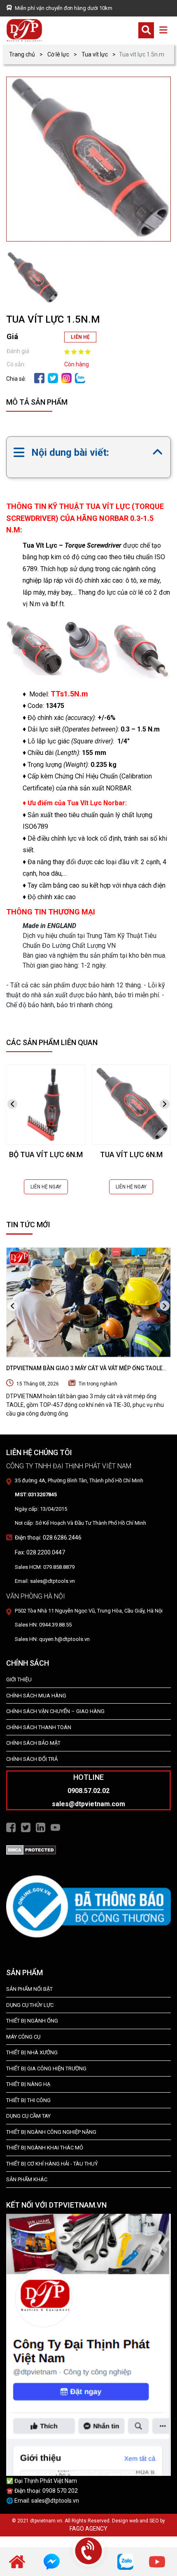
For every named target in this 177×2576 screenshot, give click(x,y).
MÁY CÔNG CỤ (23, 2037)
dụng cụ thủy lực (30, 2005)
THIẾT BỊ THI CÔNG (28, 2100)
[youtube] (157, 2561)
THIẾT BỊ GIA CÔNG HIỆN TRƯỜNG (46, 2069)
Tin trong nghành (98, 1384)
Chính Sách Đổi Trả (32, 1759)
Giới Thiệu (19, 1679)
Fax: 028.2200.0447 (40, 1552)
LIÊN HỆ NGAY (46, 1187)
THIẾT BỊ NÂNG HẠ (28, 2084)
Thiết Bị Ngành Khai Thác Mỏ (45, 2148)
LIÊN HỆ (80, 337)
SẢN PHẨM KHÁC (27, 2179)
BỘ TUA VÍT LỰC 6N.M (46, 1154)
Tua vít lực (95, 54)
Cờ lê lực (58, 54)
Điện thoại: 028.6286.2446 (48, 1538)
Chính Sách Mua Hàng (36, 1696)
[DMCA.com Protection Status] (31, 1849)
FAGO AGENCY (88, 2529)
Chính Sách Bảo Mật (33, 1743)
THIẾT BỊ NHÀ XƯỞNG (32, 2052)
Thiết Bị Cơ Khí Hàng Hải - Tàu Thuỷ (52, 2164)
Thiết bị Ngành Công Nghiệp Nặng (51, 2132)
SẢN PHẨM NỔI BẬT (29, 1989)
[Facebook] (39, 377)
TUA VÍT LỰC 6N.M (131, 1154)
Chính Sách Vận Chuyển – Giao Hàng (55, 1711)
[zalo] (80, 377)
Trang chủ (22, 54)
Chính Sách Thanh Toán (39, 1727)
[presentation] (12, 1104)
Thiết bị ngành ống (32, 2021)
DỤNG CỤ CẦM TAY (28, 2116)
